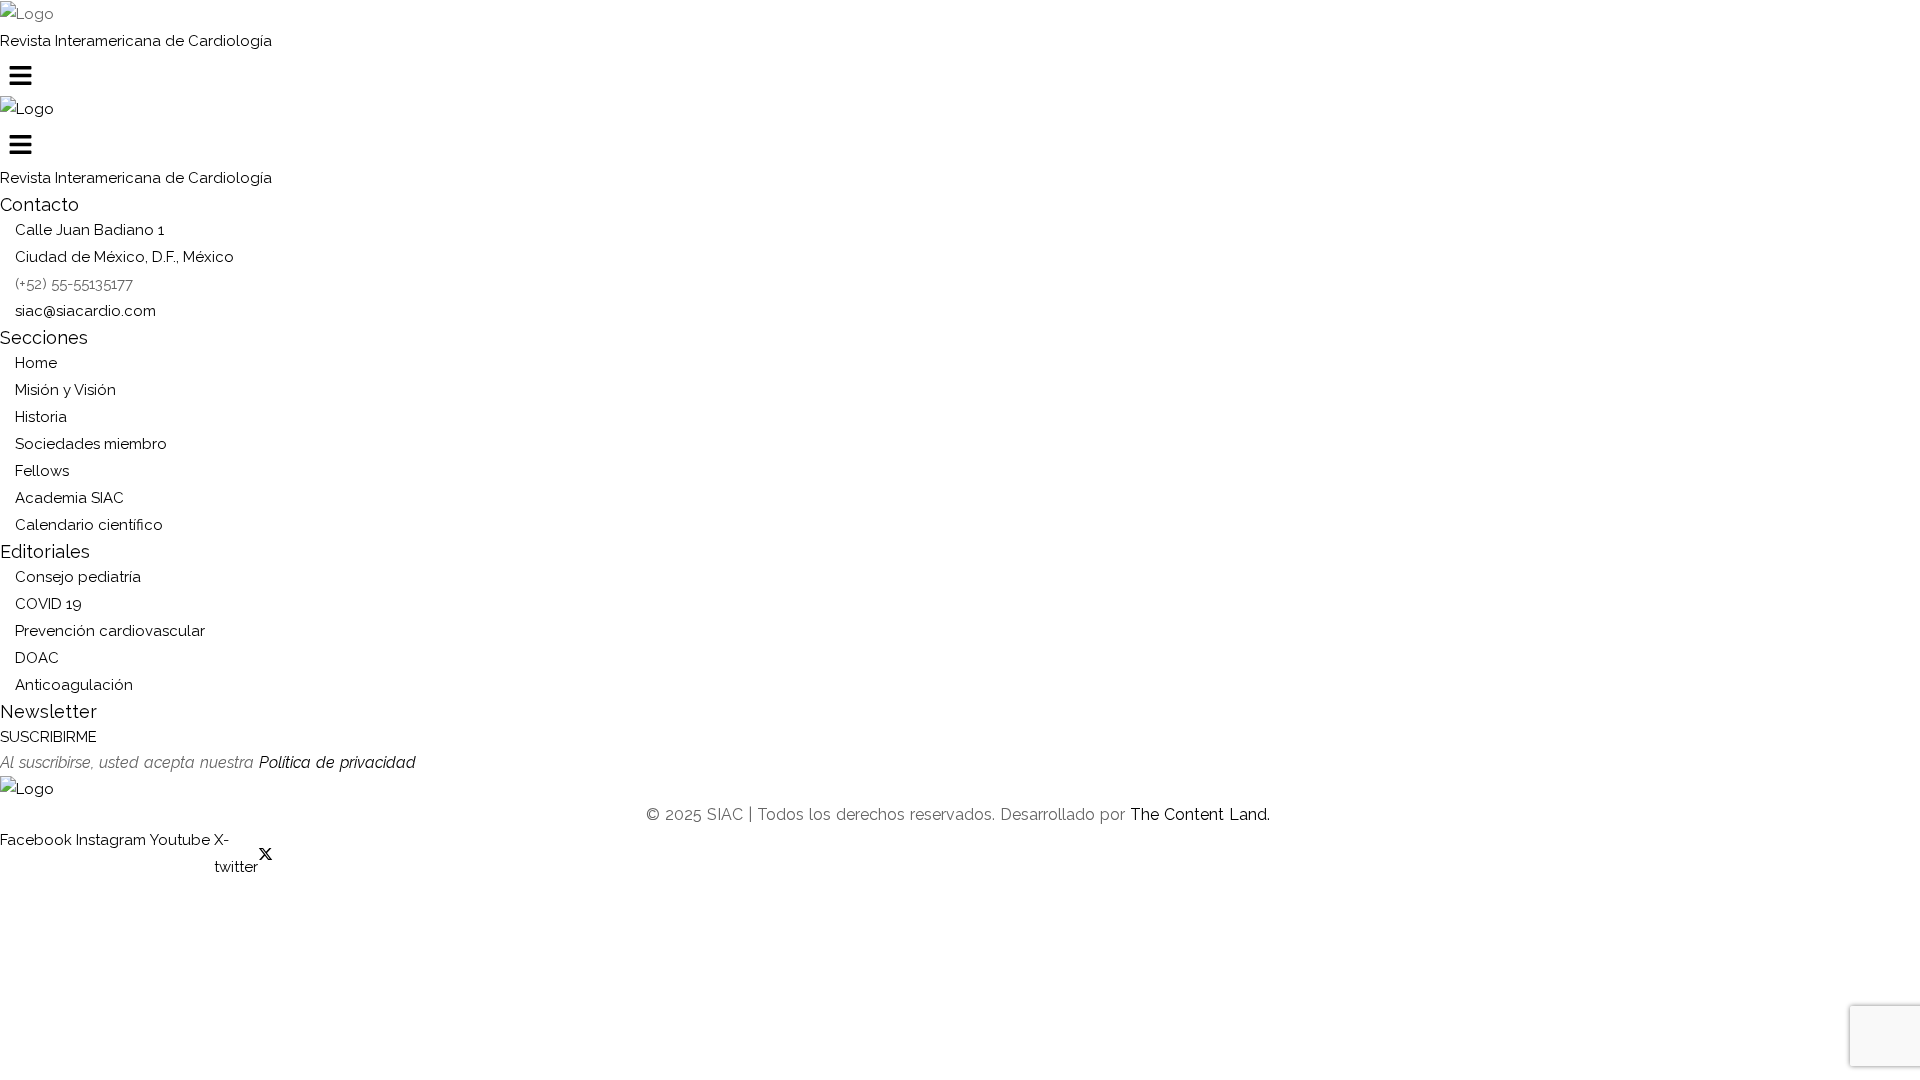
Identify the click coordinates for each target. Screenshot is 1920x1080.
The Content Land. (1202, 814)
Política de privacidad (337, 762)
